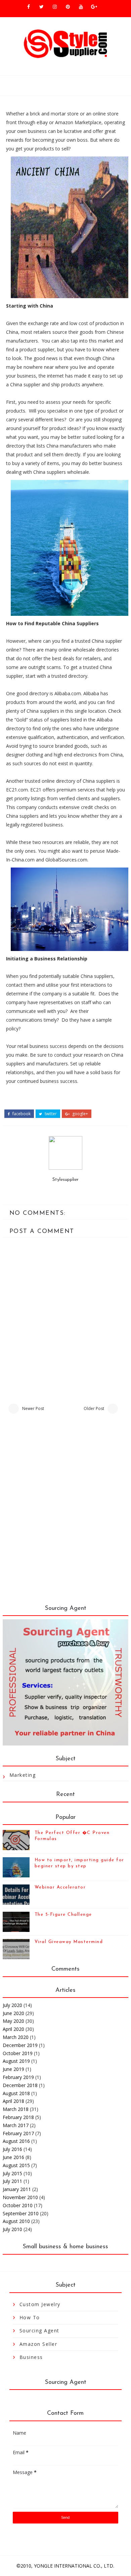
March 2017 (16, 2125)
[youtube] (81, 7)
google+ (80, 1114)
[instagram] (55, 7)
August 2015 (16, 2165)
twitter (50, 1114)
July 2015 (12, 2173)
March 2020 (16, 2037)
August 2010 (16, 2221)
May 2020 (13, 2021)
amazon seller (38, 2344)
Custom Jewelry (40, 2304)
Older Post (94, 1408)
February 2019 (18, 2077)
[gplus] (94, 7)
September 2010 (21, 2213)
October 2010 (18, 2205)
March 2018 (16, 2109)
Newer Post (33, 1408)
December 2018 (20, 2085)
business (31, 2357)
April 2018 (13, 2101)
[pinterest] (68, 7)
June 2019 (13, 2069)
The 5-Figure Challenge (63, 1915)
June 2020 (13, 2013)
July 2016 (12, 2149)
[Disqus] (65, 1513)
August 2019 (16, 2061)
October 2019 (18, 2053)
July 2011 (12, 2181)
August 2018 (16, 2093)
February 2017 (18, 2133)
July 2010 (12, 2229)
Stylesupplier (65, 1180)
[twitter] (42, 7)
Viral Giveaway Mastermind (69, 1942)
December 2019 (20, 2045)
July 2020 (12, 2005)
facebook (21, 1114)
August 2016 (16, 2141)
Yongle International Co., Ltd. (74, 2566)
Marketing (23, 1775)
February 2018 (18, 2117)
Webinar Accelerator (60, 1887)
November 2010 (20, 2197)
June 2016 (13, 2157)
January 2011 (17, 2189)
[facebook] (29, 7)
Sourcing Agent (39, 2331)
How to (30, 2317)
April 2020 (13, 2029)
